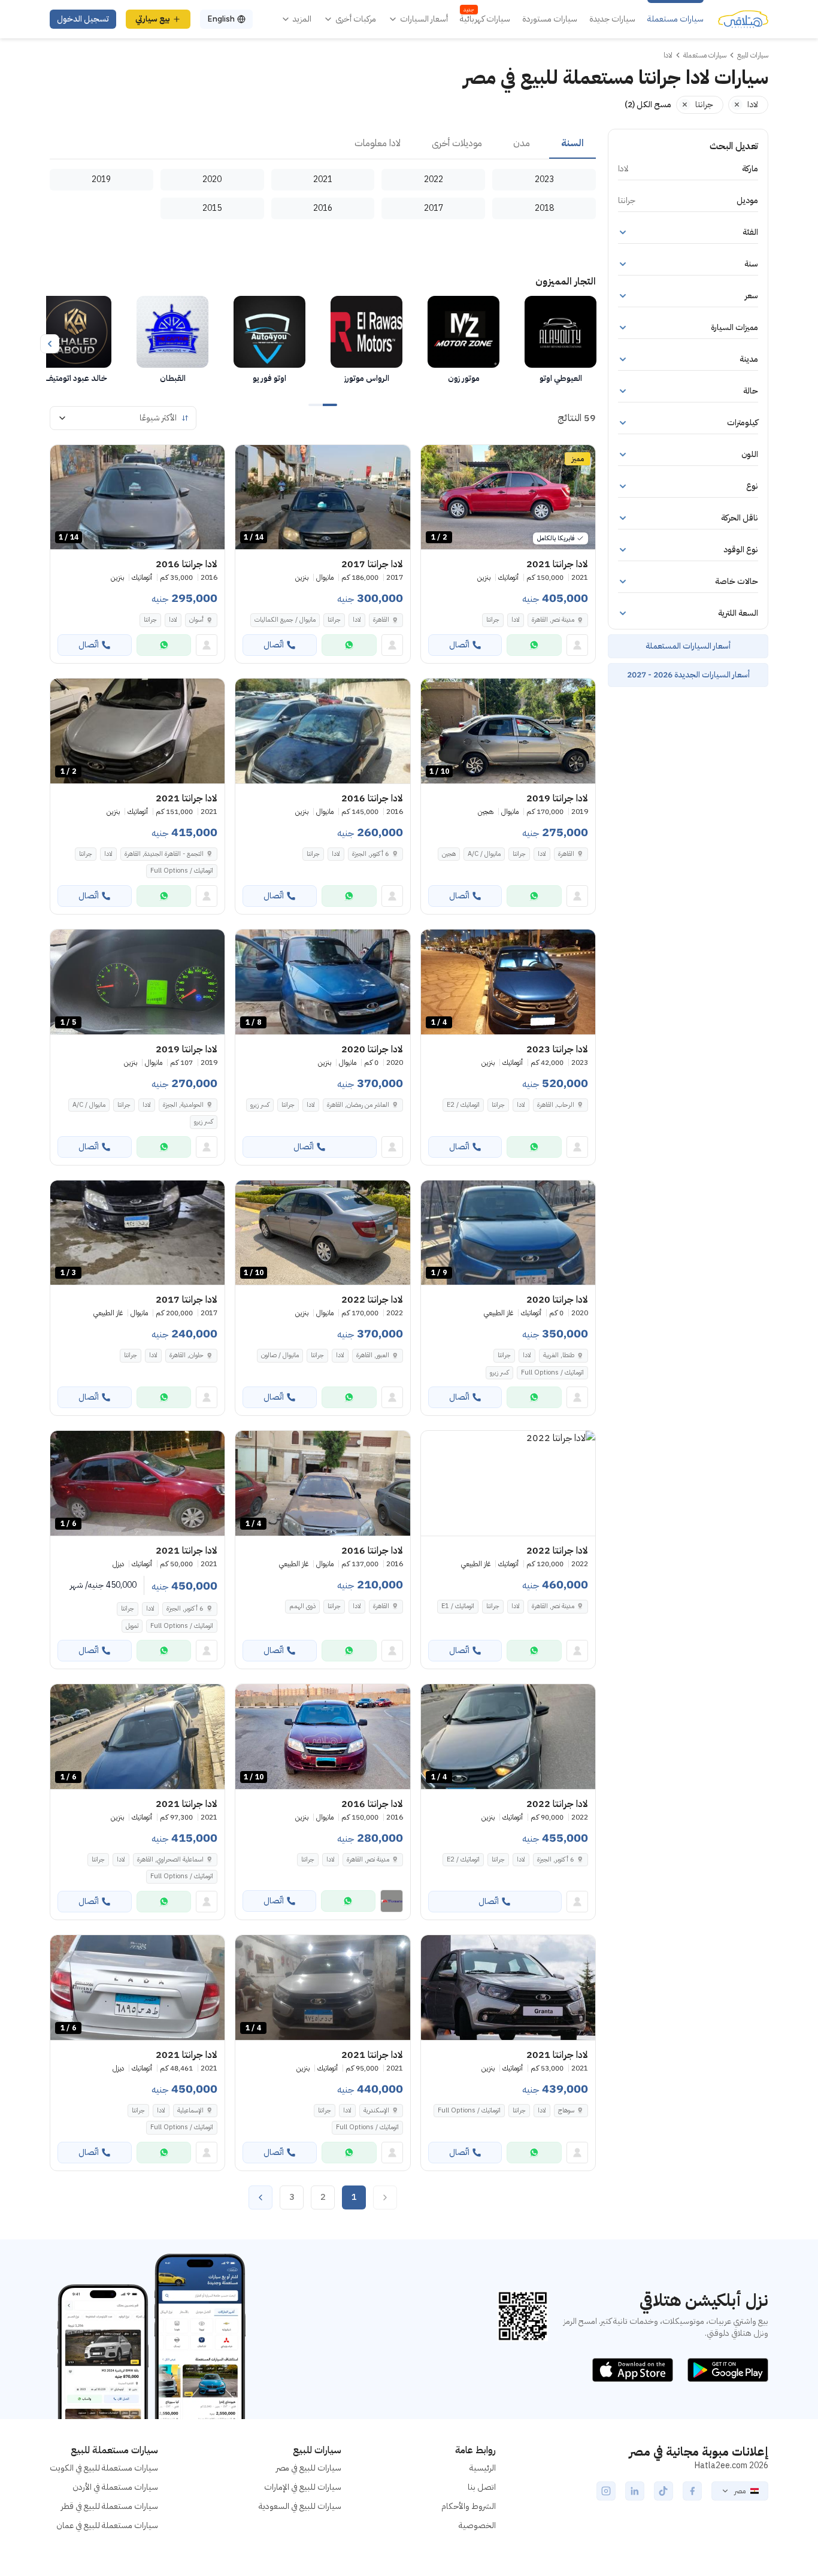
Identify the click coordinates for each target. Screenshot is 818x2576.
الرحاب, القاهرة (556, 1105)
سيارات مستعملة (675, 19)
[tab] (572, 144)
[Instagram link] (606, 2491)
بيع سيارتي (153, 19)
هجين (449, 854)
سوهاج (566, 2110)
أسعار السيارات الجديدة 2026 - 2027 (688, 675)
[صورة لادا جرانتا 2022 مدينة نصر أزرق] (508, 1483)
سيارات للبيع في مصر (309, 2468)
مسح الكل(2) (648, 105)
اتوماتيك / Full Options (182, 871)
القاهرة (381, 620)
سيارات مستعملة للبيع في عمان (107, 2525)
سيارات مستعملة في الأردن (115, 2487)
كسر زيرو (260, 1105)
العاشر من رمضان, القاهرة (358, 1105)
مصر (740, 2491)
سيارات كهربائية (485, 19)
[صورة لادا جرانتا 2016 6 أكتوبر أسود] (322, 731)
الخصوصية (477, 2525)
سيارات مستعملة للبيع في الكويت (104, 2468)
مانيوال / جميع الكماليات (285, 620)
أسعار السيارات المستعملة (688, 646)
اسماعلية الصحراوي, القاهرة (170, 1859)
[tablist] (323, 144)
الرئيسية (483, 2468)
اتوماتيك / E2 (463, 1105)
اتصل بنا (482, 2487)
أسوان (196, 620)
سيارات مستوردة (550, 19)
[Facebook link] (692, 2491)
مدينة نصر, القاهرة (553, 620)
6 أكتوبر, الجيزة (371, 854)
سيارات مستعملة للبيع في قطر (110, 2506)
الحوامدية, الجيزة (183, 1105)
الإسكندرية (376, 2110)
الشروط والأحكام (469, 2506)
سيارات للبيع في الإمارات (303, 2487)
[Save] (435, 459)
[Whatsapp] (534, 645)
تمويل (132, 1626)
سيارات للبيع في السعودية (300, 2506)
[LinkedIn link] (635, 2491)
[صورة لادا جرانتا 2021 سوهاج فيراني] (508, 1988)
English (221, 19)
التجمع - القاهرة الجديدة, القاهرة (164, 854)
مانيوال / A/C (484, 854)
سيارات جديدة (612, 19)
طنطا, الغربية (559, 1355)
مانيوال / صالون (280, 1355)
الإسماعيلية (190, 2110)
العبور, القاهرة (373, 1355)
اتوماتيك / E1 (458, 1606)
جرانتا (493, 620)
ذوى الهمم (302, 1606)
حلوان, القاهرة (187, 1355)
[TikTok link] (664, 2491)
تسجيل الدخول (83, 19)
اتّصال (459, 645)
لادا (516, 620)
